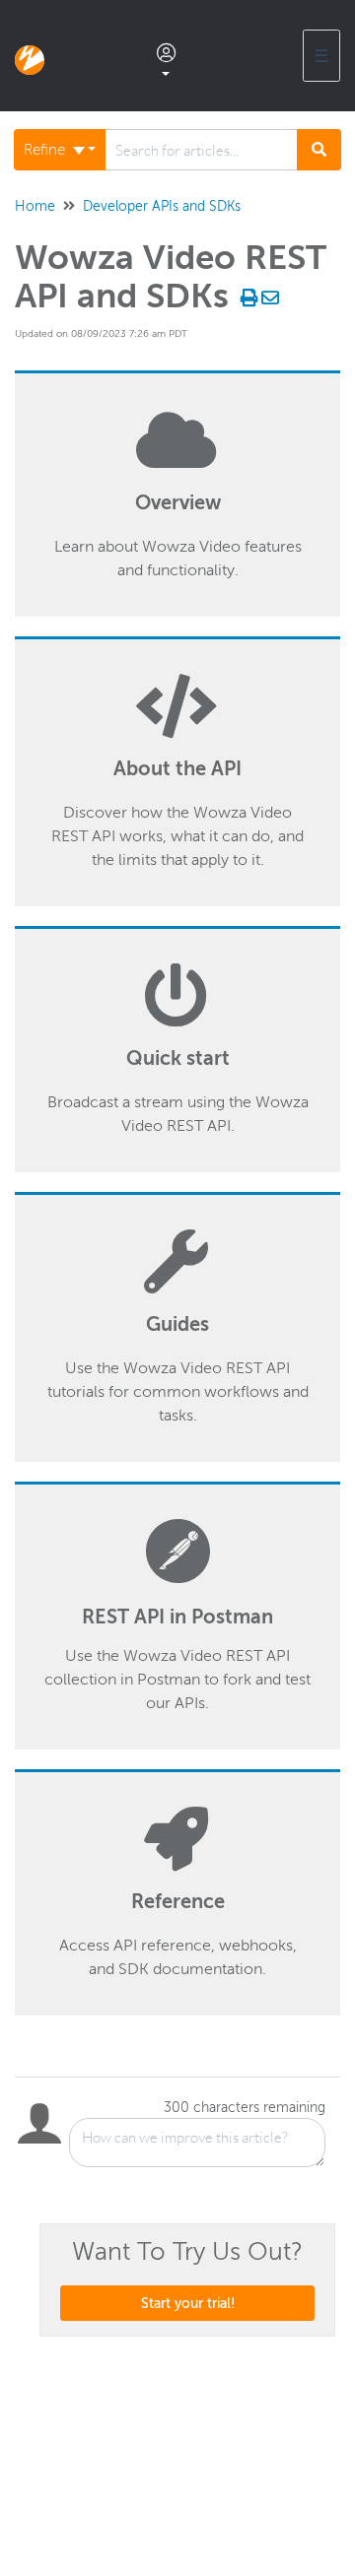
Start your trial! (188, 2303)
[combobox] (201, 150)
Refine (46, 150)
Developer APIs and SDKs (162, 206)
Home (35, 206)
